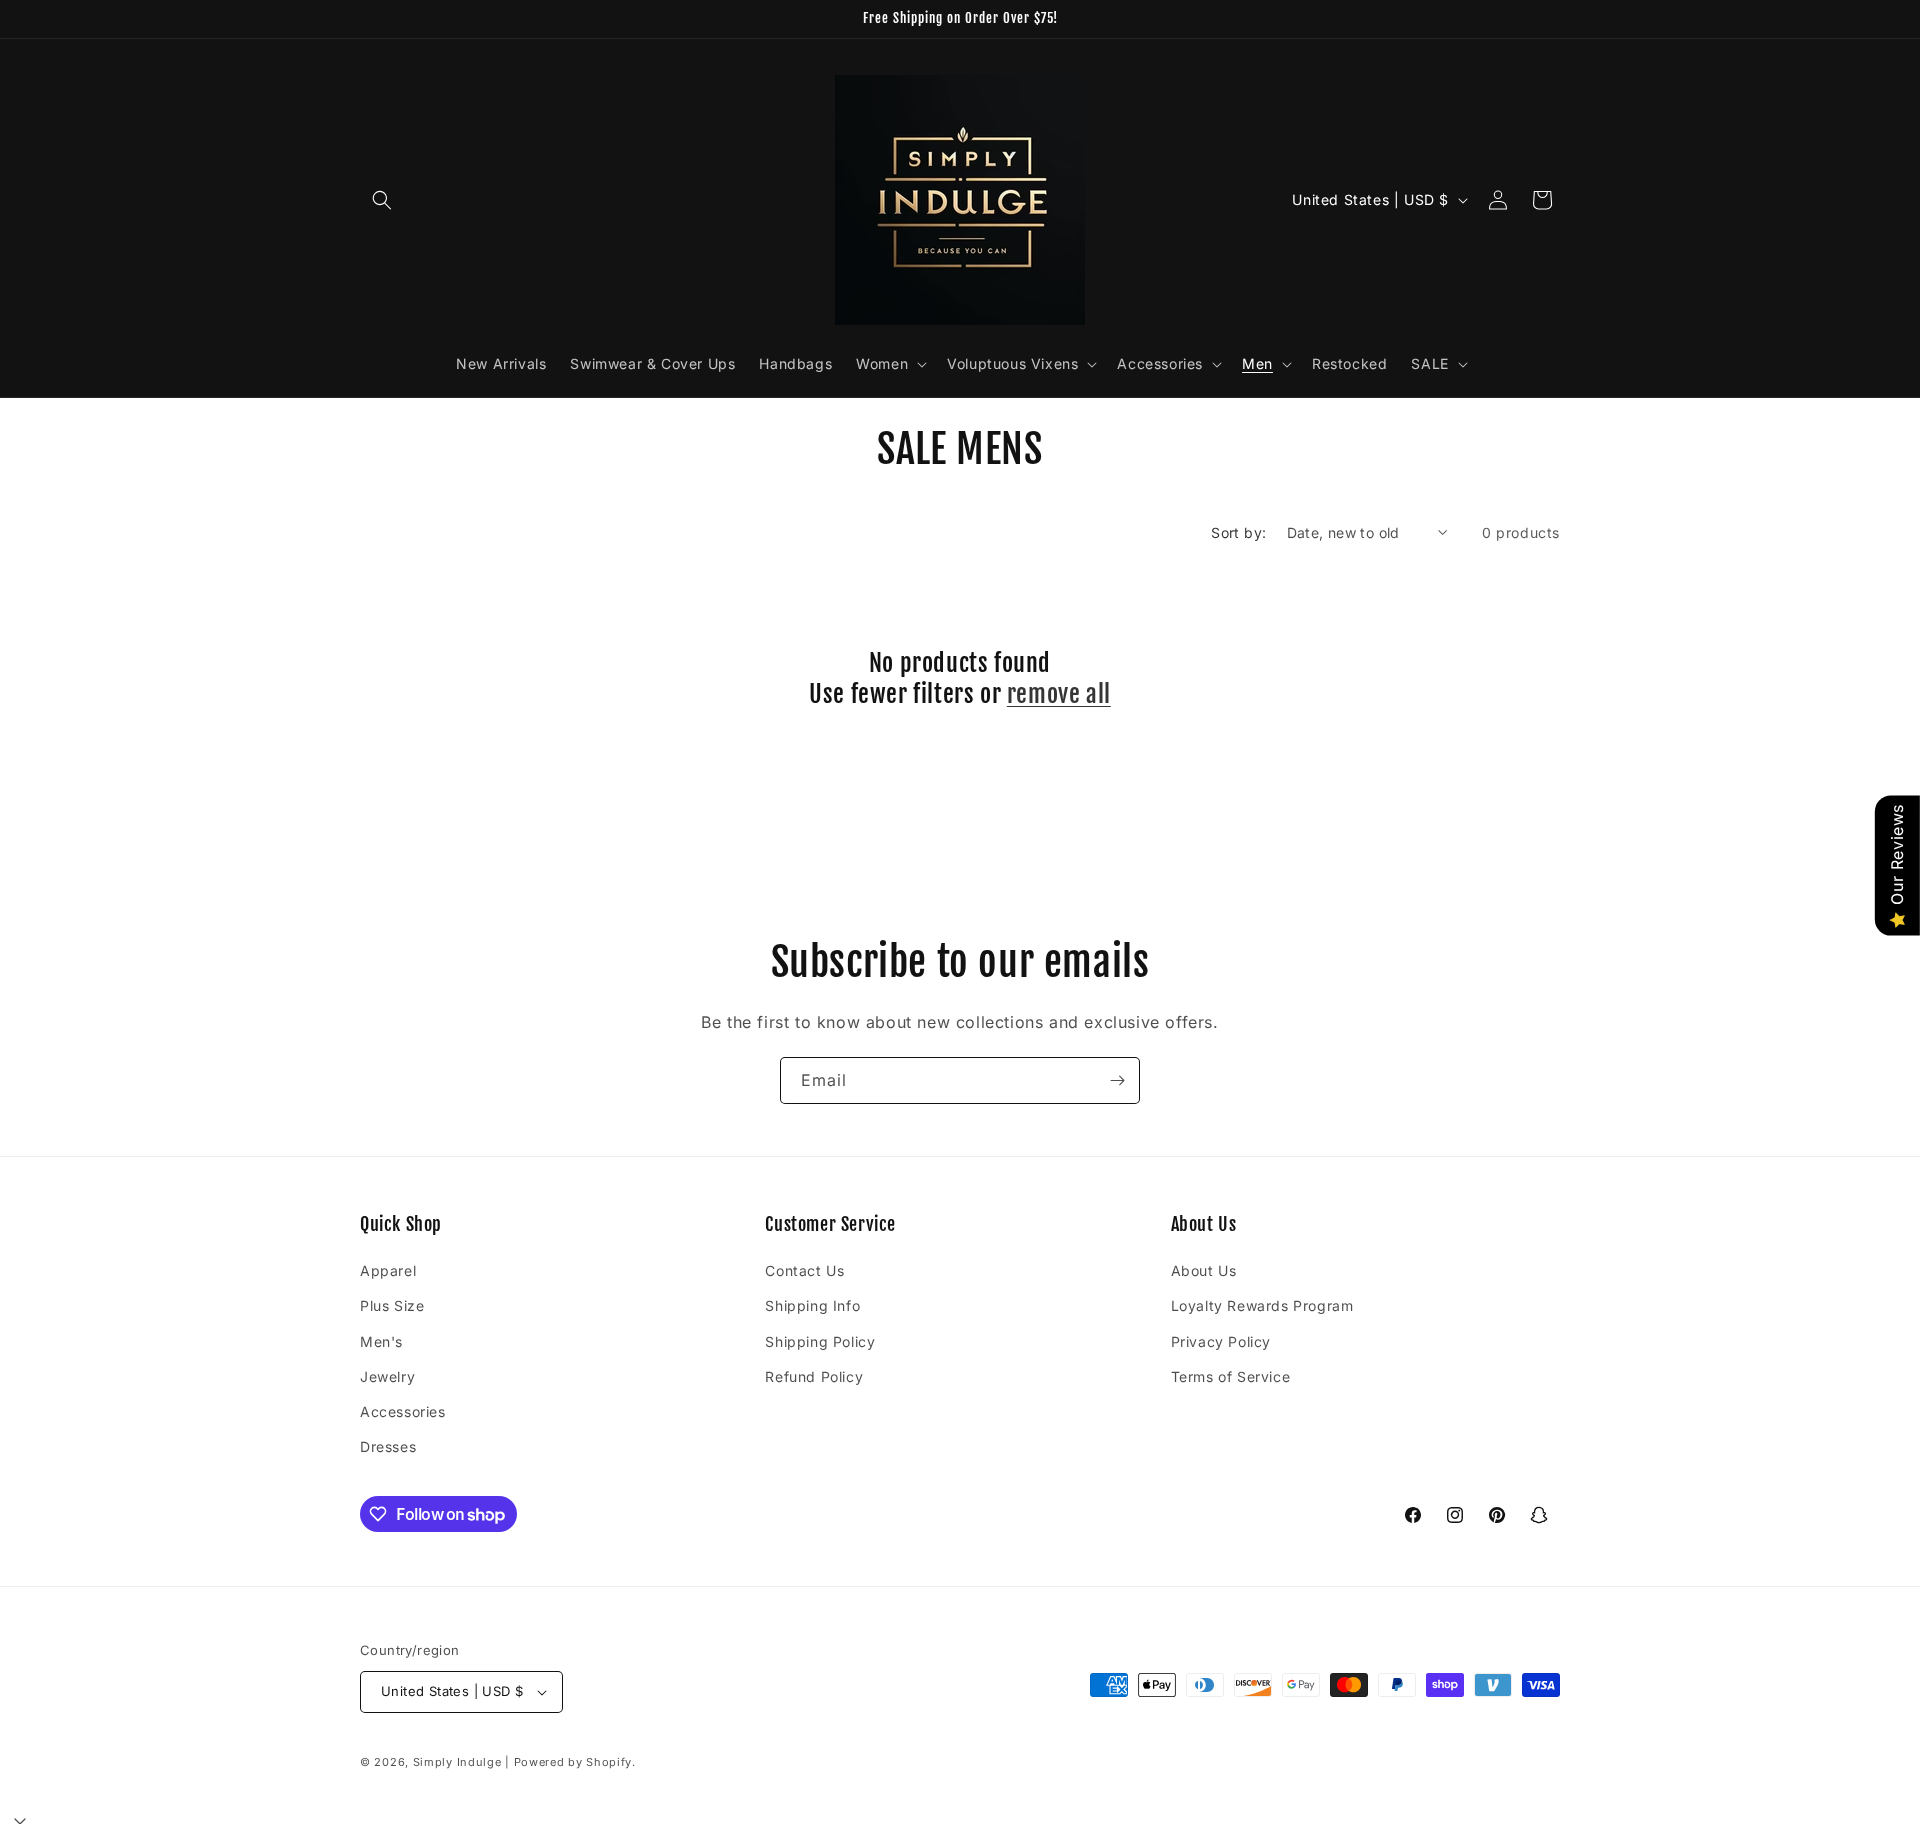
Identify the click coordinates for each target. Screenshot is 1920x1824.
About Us (1204, 1270)
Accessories (403, 1411)
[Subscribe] (1117, 1080)
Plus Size (392, 1305)
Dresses (388, 1446)
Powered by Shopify (573, 1762)
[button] (382, 200)
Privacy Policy (1221, 1341)
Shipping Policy (820, 1341)
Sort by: (1238, 532)
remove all (1059, 694)
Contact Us (804, 1270)
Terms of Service (1231, 1376)
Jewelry (387, 1376)
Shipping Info (812, 1305)
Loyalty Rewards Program (1262, 1305)
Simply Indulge (457, 1762)
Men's (381, 1341)
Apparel (388, 1270)
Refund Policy (814, 1376)
